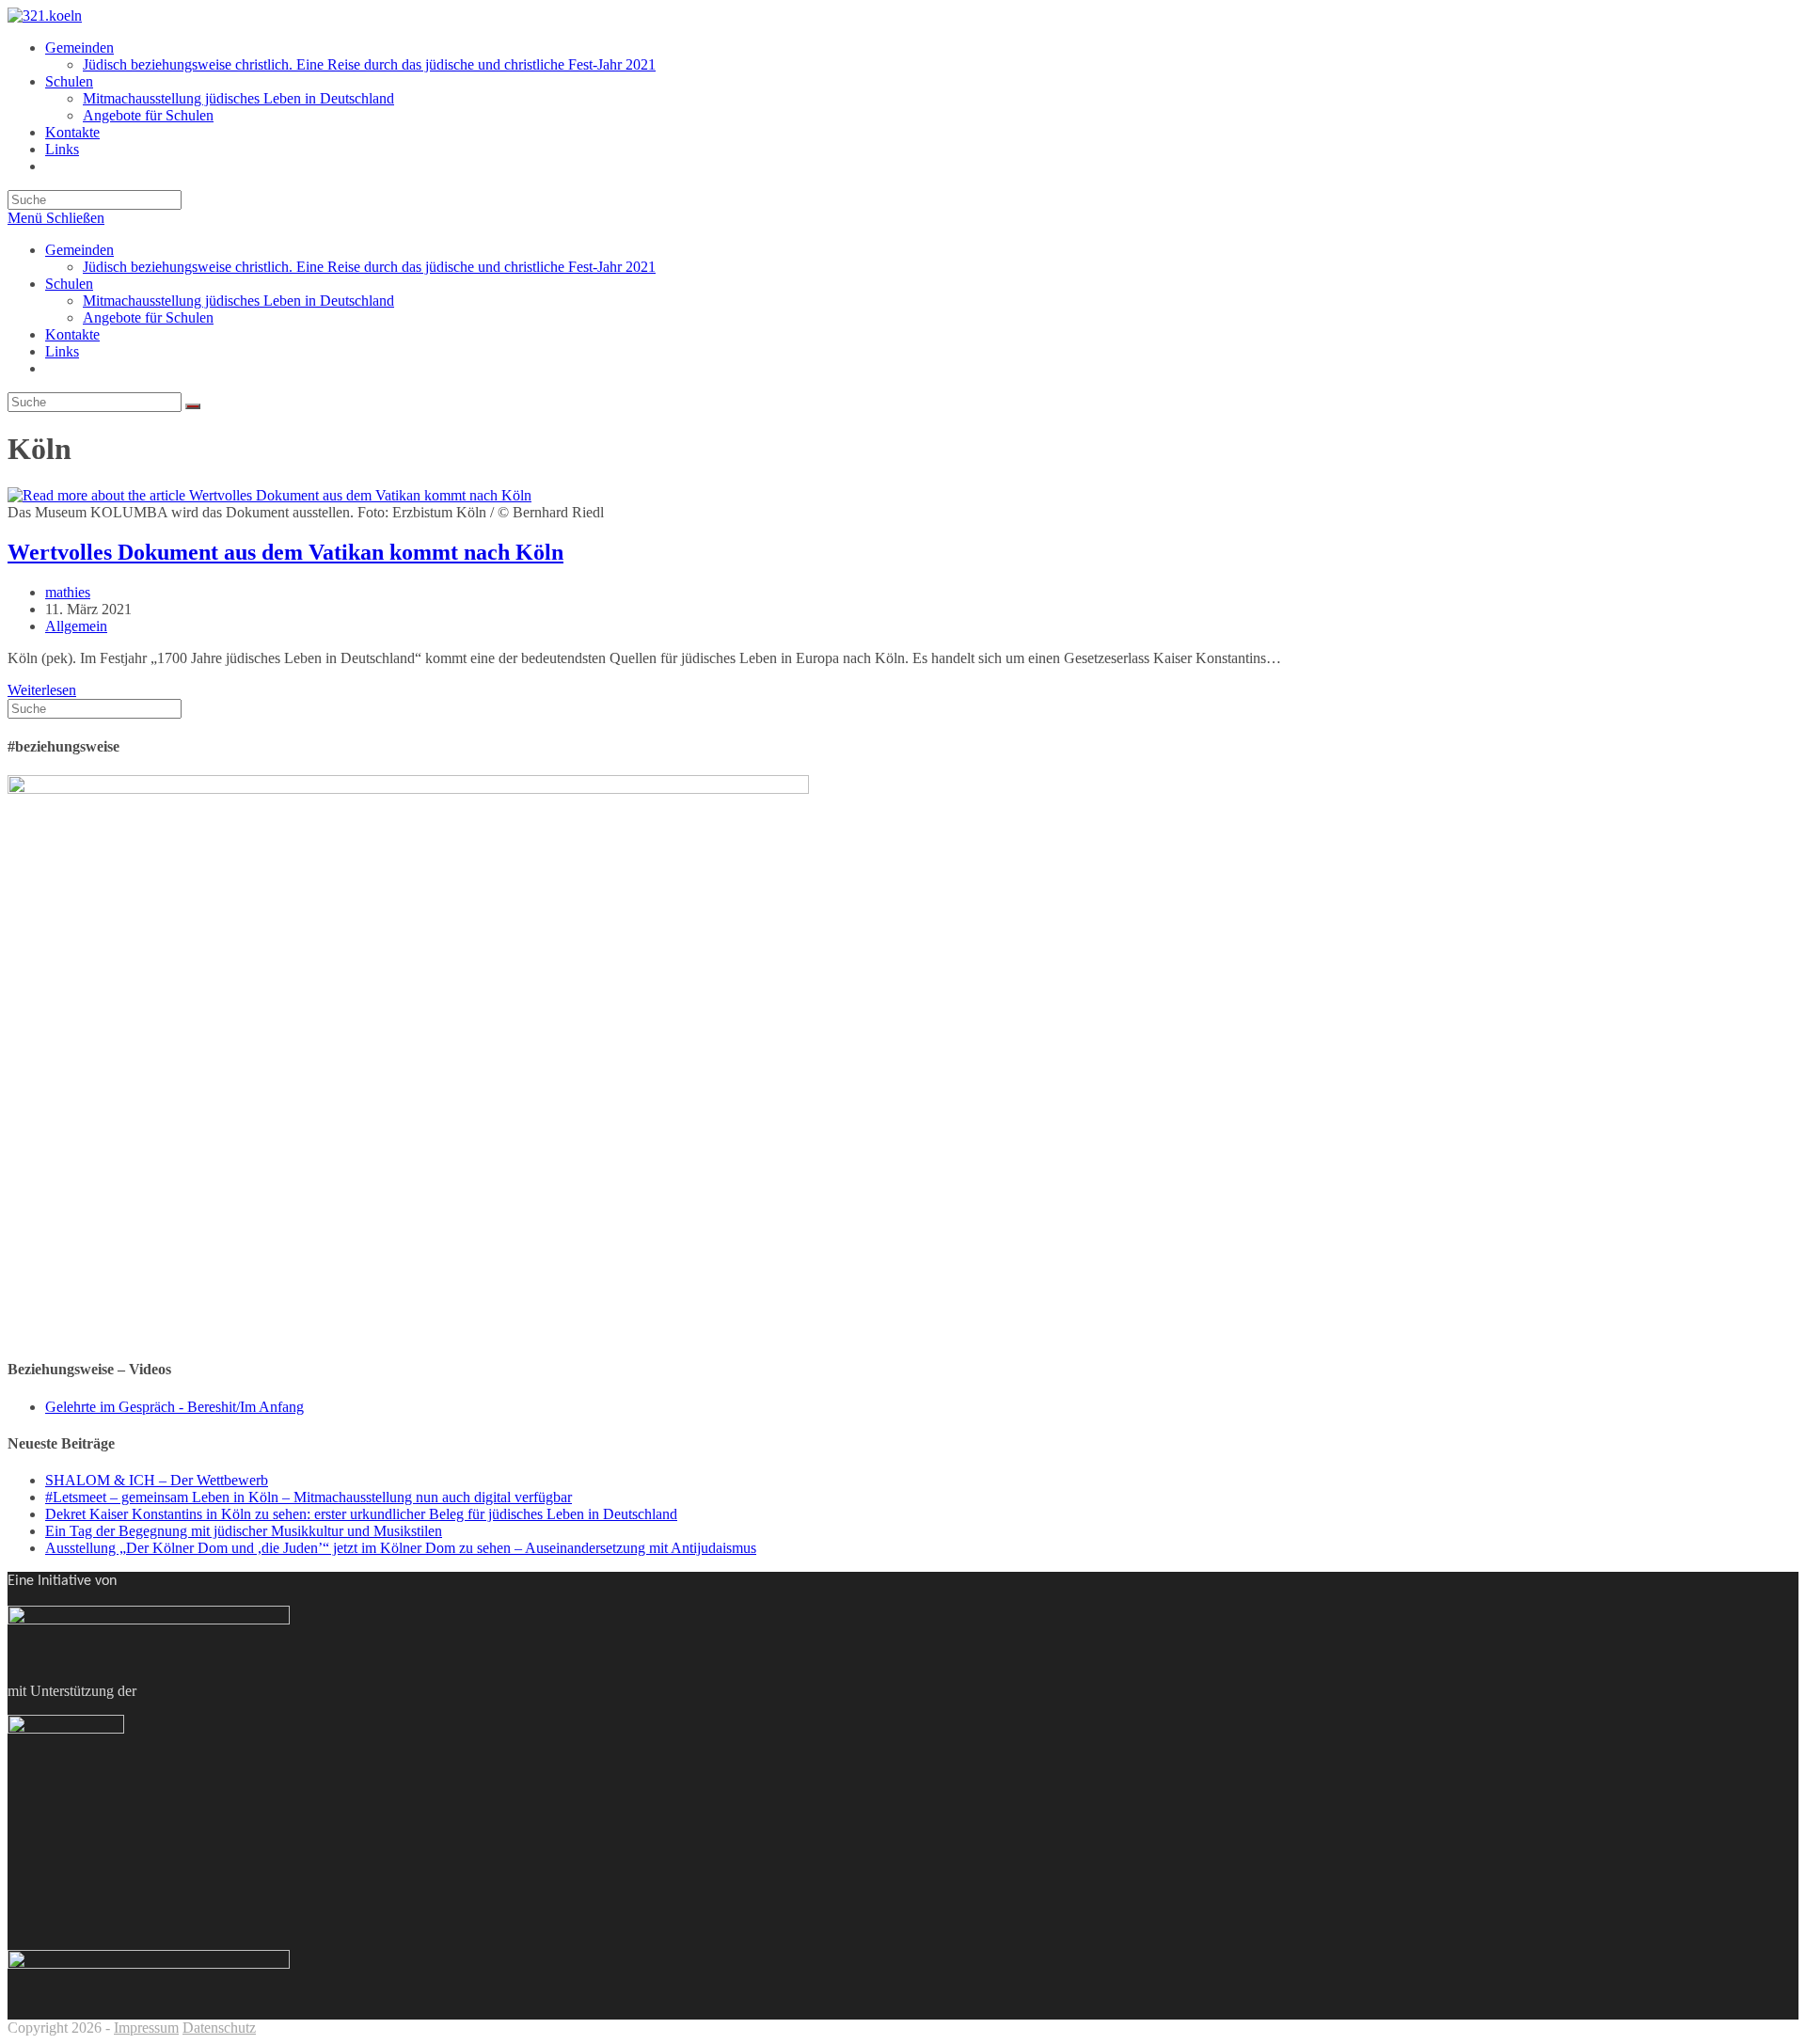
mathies (68, 592)
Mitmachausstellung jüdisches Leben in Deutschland (238, 301)
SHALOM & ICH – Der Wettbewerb (157, 1480)
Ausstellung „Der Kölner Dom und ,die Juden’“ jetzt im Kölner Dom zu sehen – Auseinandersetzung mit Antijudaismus (401, 1548)
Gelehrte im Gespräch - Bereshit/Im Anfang (174, 1407)
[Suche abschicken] (193, 406)
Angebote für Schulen (148, 317)
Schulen (69, 284)
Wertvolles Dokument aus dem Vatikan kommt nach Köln (285, 552)
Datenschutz (219, 2028)
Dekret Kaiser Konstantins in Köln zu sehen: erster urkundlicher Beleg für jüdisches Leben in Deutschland (361, 1514)
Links (62, 351)
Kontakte (72, 334)
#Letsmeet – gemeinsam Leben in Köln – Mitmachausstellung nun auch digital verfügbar (309, 1497)
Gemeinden (79, 250)
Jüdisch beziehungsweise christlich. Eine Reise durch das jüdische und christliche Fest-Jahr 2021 (369, 267)
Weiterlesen (42, 690)
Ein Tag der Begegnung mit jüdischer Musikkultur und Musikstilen (244, 1531)
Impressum (146, 2028)
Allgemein (76, 626)
